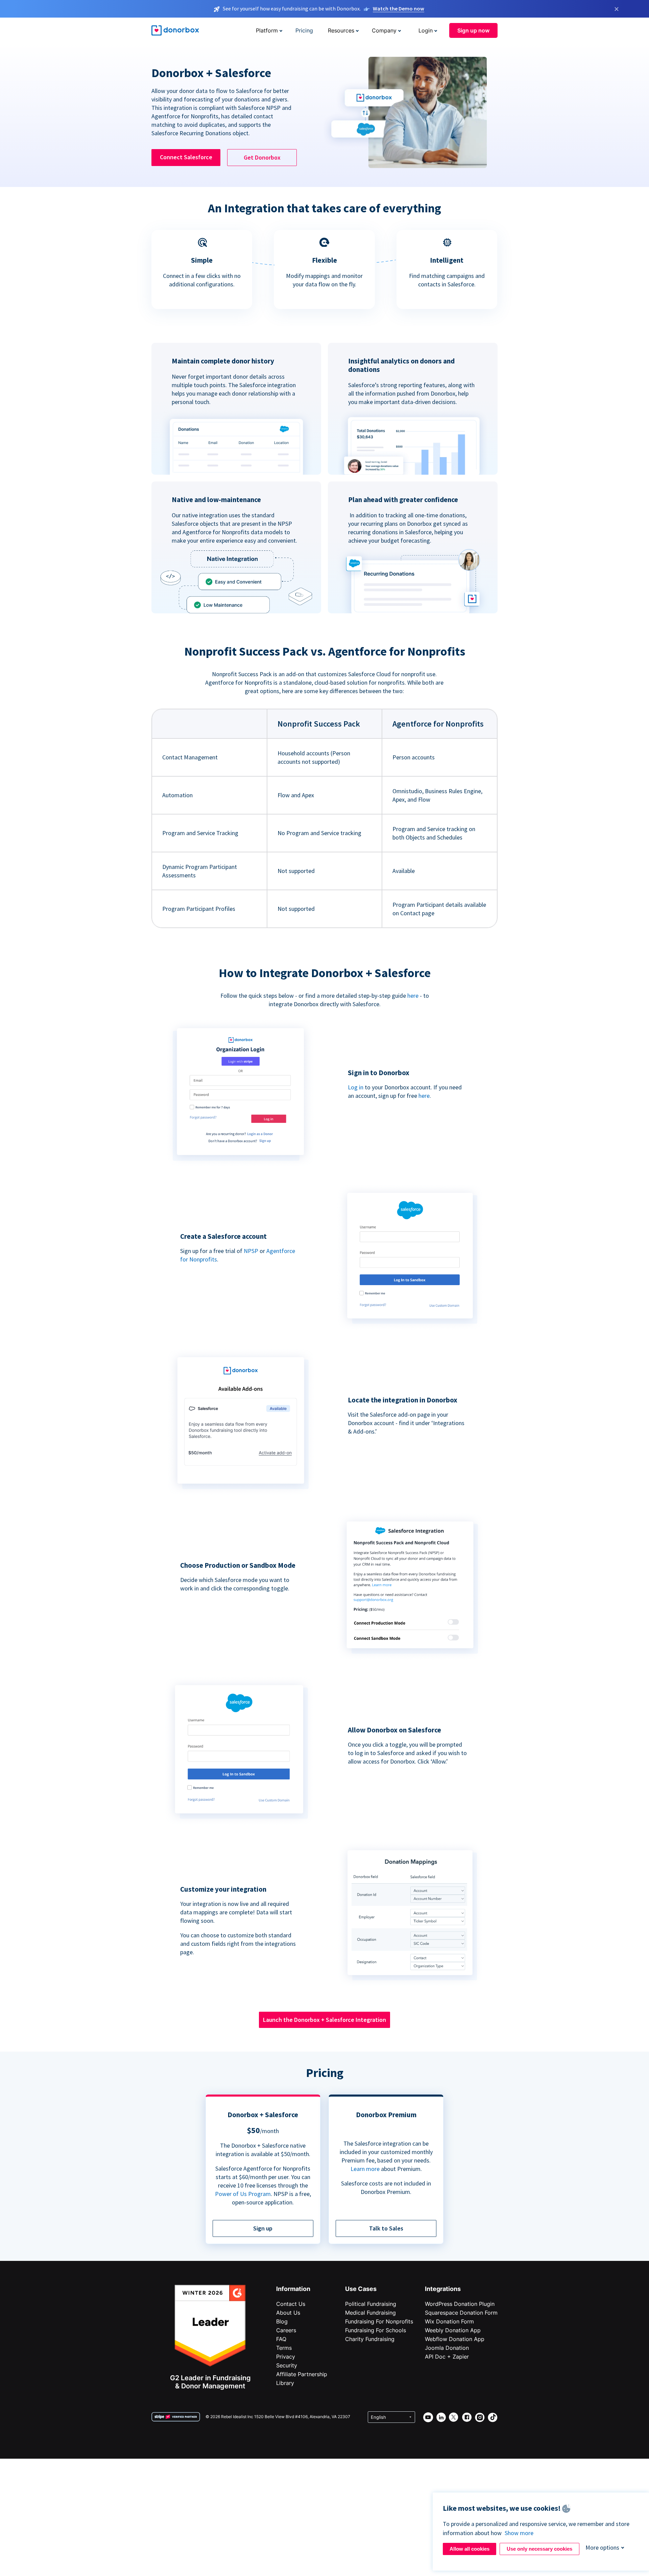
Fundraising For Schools (376, 2330)
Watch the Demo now (399, 8)
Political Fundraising (371, 2304)
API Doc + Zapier (447, 2357)
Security (287, 2365)
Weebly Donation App (453, 2330)
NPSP (251, 1251)
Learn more (365, 2169)
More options (602, 2547)
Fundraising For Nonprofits (379, 2321)
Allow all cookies (470, 2549)
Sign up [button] (263, 2228)
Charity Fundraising (370, 2339)
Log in (356, 1087)
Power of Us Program (243, 2194)
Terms (284, 2348)
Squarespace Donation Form (461, 2313)
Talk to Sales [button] (386, 2228)
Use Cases (361, 2289)
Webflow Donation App (455, 2339)
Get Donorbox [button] (262, 157)
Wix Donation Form (449, 2321)
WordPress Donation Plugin (460, 2304)
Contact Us (291, 2304)
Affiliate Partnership (302, 2374)
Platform (267, 30)
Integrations (443, 2289)
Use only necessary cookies (539, 2549)
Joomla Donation (447, 2348)
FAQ (281, 2339)
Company (384, 30)
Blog (282, 2321)
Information (293, 2289)
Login (426, 30)
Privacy (286, 2357)
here (413, 996)
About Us (288, 2313)
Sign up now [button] (473, 30)
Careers (286, 2330)
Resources (341, 30)
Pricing (304, 30)
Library (285, 2383)
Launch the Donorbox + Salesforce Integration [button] (324, 2020)
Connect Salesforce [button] (186, 157)
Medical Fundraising (370, 2313)
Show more (519, 2533)
